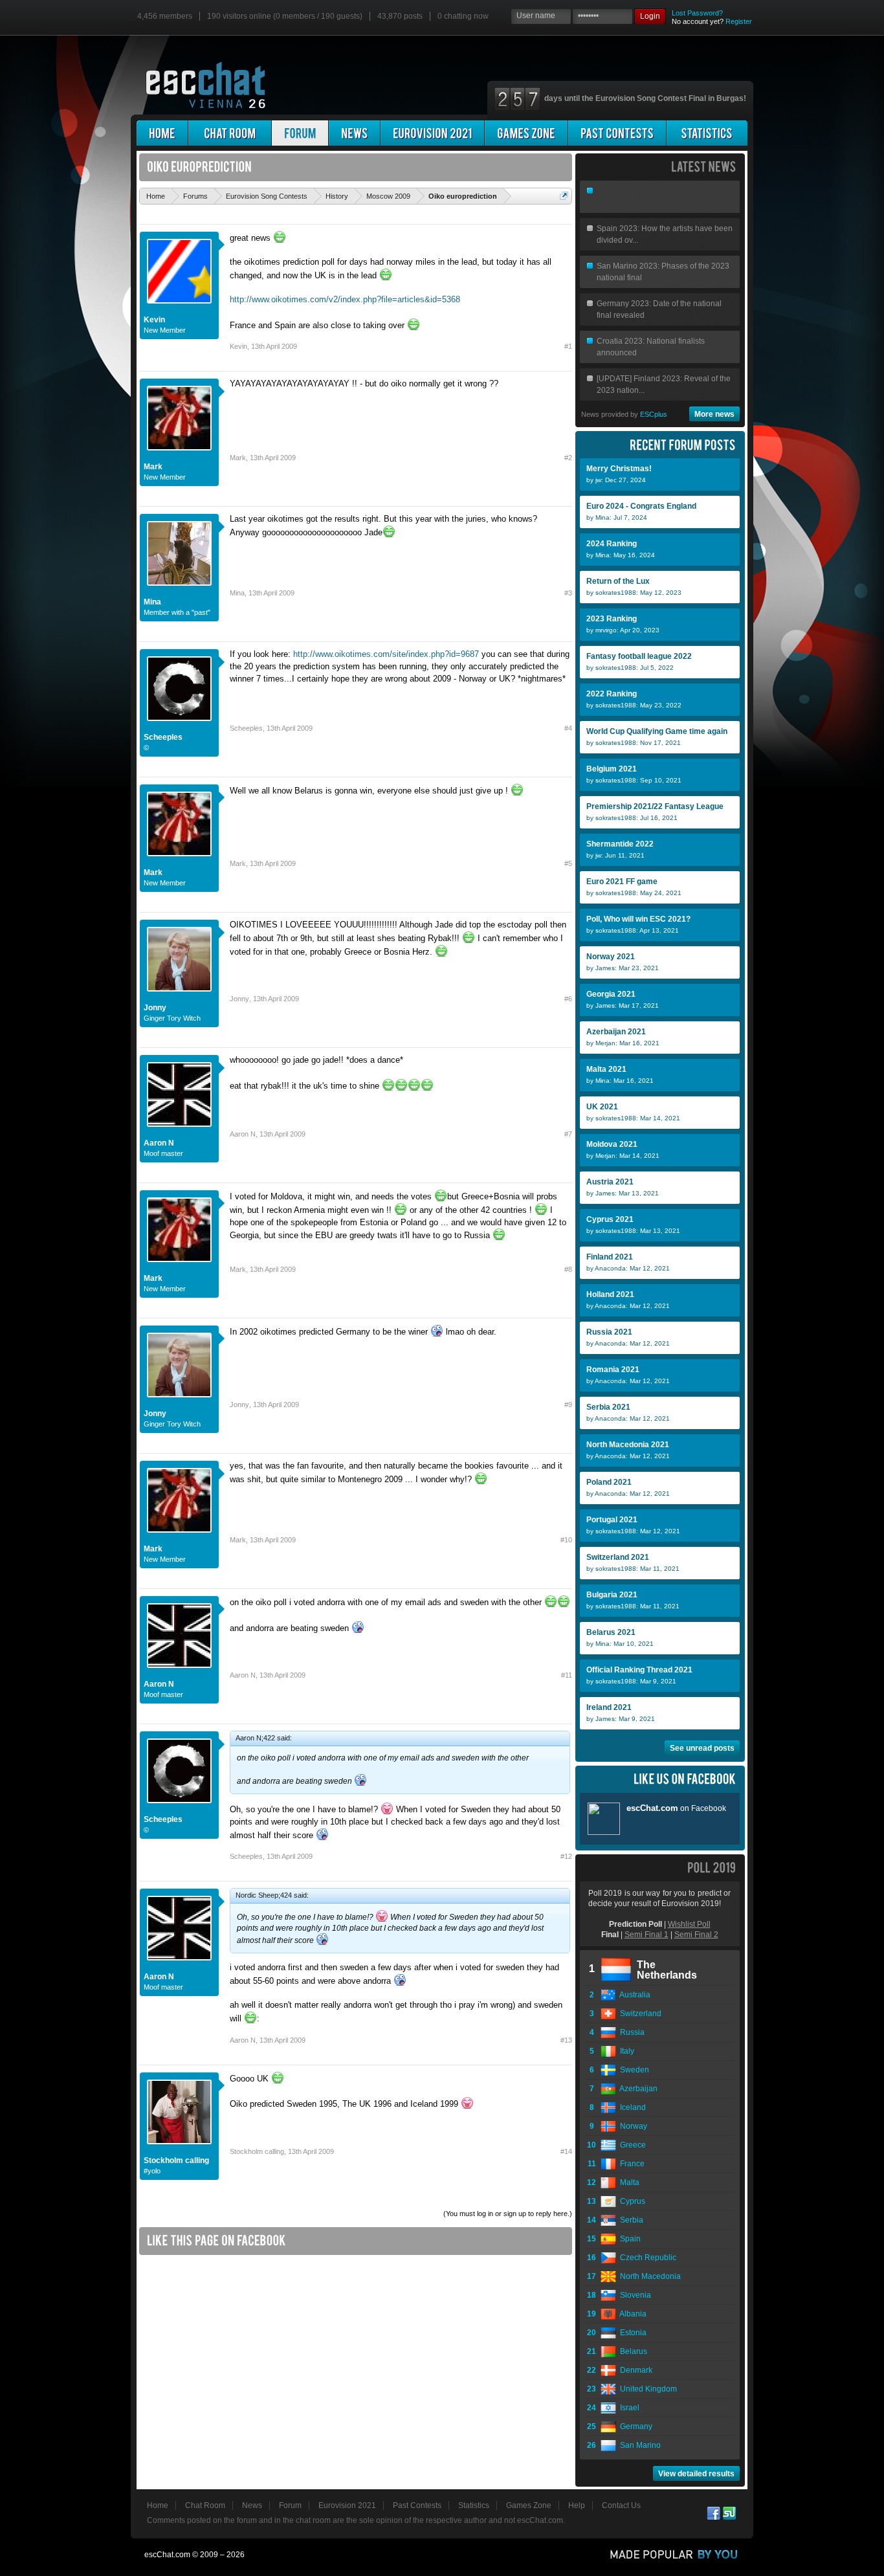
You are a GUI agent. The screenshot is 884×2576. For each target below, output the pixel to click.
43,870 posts (400, 16)
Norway (632, 2126)
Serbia (630, 2220)
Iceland (631, 2107)
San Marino (638, 2445)
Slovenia (634, 2295)
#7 (568, 1134)
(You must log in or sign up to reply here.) (508, 2214)
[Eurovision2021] (432, 133)
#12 (566, 1856)
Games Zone (529, 2505)
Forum (290, 2505)
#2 (568, 458)
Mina (152, 602)
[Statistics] (707, 133)
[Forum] (300, 133)
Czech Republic (646, 2258)
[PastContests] (617, 133)
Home (158, 2505)
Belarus (632, 2351)
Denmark (634, 2370)
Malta (628, 2182)
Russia (630, 2032)
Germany (634, 2426)
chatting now (463, 16)
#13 (566, 2040)
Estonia (631, 2333)
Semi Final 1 (646, 1935)
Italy (625, 2051)
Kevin (154, 320)
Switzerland (639, 2014)
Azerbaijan (637, 2089)
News (252, 2505)
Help (577, 2505)
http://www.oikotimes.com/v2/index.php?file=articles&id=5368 (345, 299)
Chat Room (205, 2505)
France (630, 2164)
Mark (153, 467)
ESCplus (654, 414)
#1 (568, 346)
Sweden (633, 2070)
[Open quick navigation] (564, 196)
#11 (567, 1675)
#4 (568, 728)
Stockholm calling (176, 2160)
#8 (568, 1269)
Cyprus (631, 2201)
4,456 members (165, 16)
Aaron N (159, 1143)
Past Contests (417, 2505)
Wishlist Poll (689, 1924)
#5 (568, 863)
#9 (568, 1405)
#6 (568, 999)
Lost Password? (697, 13)
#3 (568, 593)
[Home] (162, 133)
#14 (566, 2151)
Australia (633, 1995)
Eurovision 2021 (347, 2505)
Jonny (155, 1008)
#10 (566, 1540)
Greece (631, 2145)
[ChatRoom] (230, 133)
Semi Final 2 (696, 1935)
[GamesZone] (526, 133)
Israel (628, 2408)
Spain (628, 2239)
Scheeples (163, 737)
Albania (631, 2314)
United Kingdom (646, 2389)
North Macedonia (648, 2276)
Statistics (474, 2505)
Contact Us (621, 2505)
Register (739, 21)
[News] (354, 133)
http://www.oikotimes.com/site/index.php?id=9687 (386, 654)
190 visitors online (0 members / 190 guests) (285, 16)
